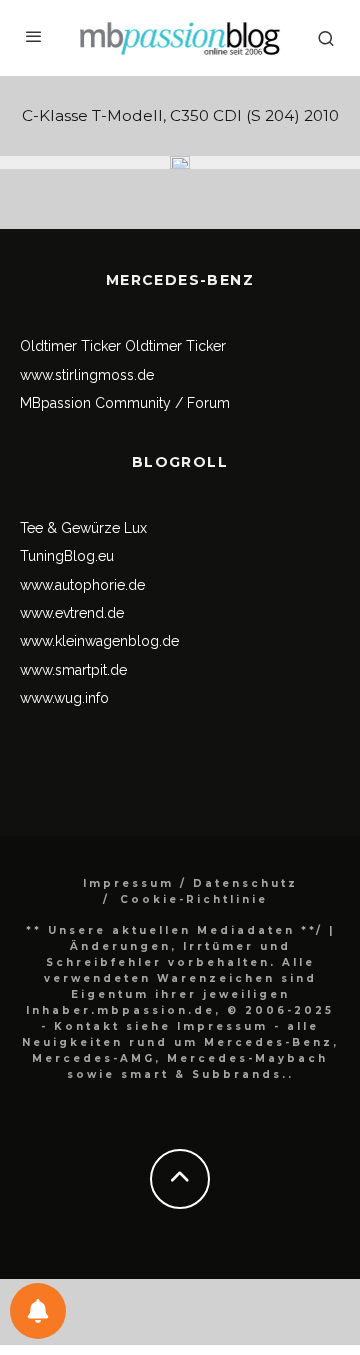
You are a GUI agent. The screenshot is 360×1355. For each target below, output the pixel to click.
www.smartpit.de (73, 670)
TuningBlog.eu (67, 556)
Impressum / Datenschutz (190, 883)
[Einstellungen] (38, 1311)
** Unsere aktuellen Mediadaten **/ (174, 930)
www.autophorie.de (82, 585)
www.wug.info (64, 698)
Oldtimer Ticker (70, 346)
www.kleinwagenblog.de (99, 641)
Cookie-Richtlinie (194, 899)
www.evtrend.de (72, 613)
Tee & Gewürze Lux (83, 528)
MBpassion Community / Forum (125, 403)
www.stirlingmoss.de (87, 375)
